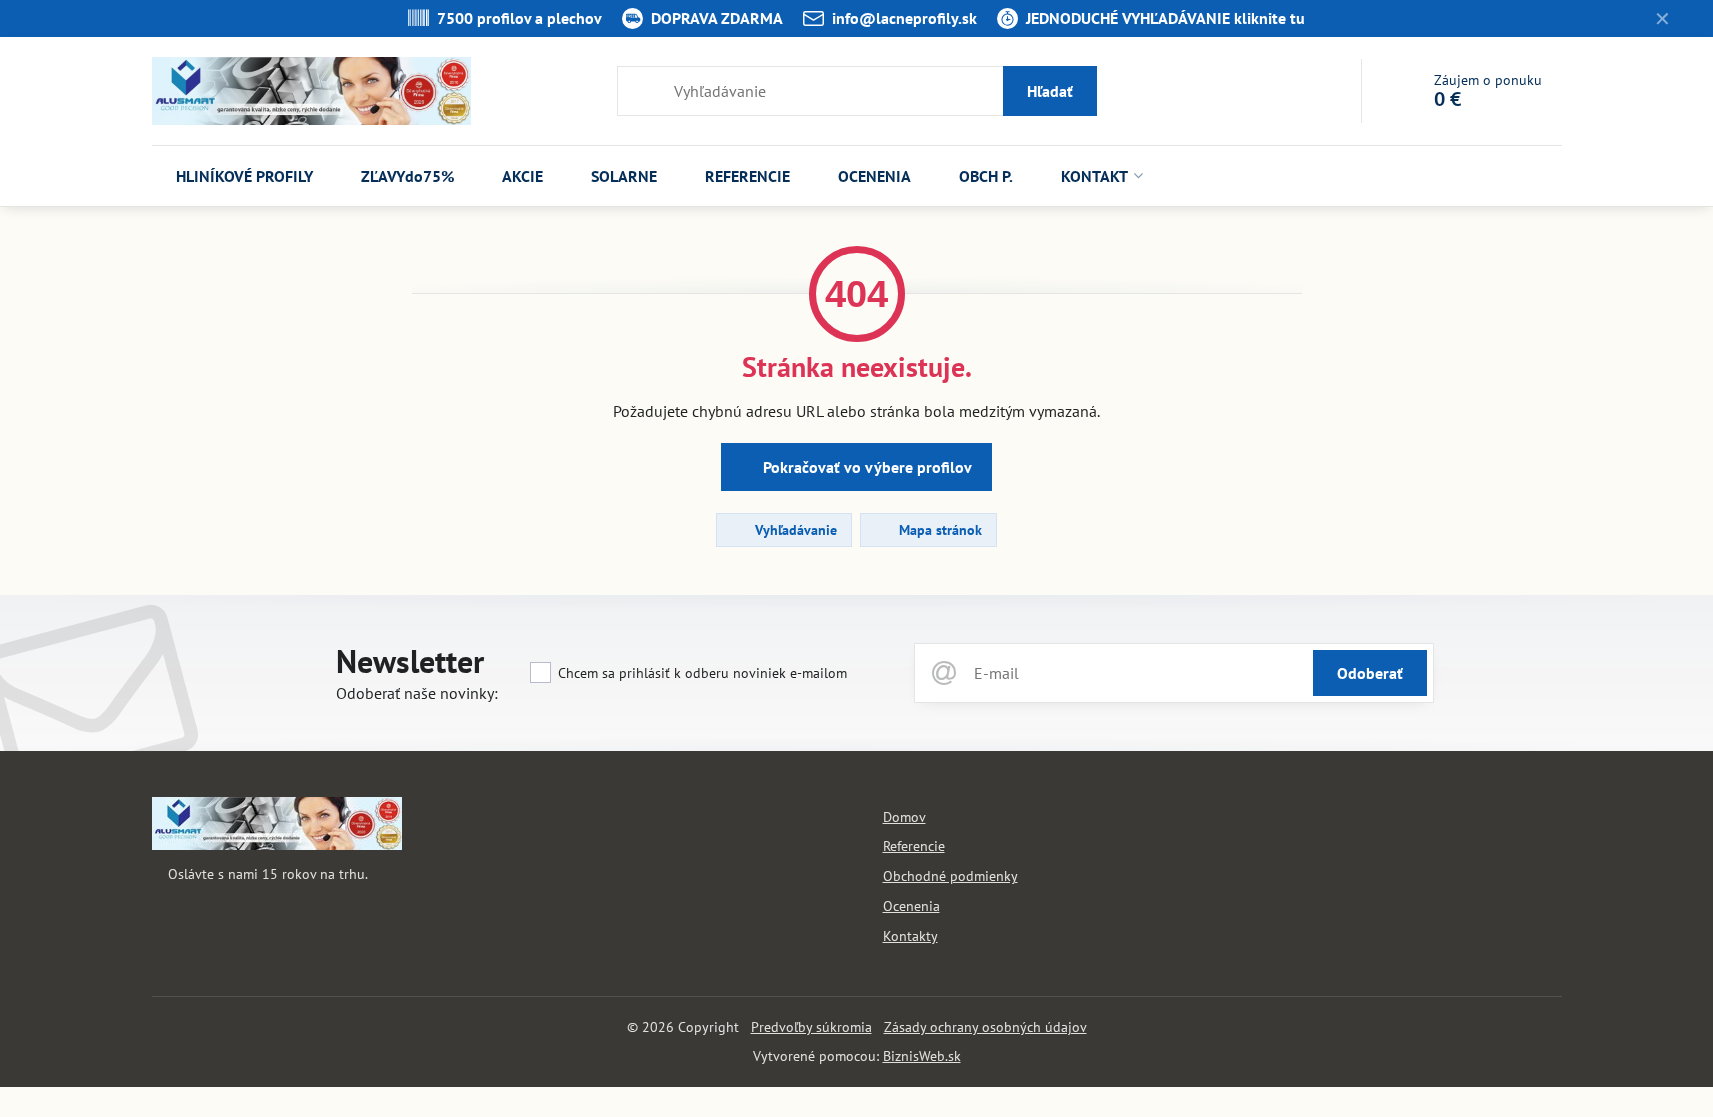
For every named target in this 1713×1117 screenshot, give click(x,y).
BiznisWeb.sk (922, 1056)
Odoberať (1370, 673)
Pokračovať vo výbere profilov (865, 467)
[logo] (277, 845)
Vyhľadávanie (794, 530)
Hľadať (1050, 91)
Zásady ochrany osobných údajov (985, 1027)
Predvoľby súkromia (811, 1027)
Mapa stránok (938, 530)
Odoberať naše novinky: (417, 693)
